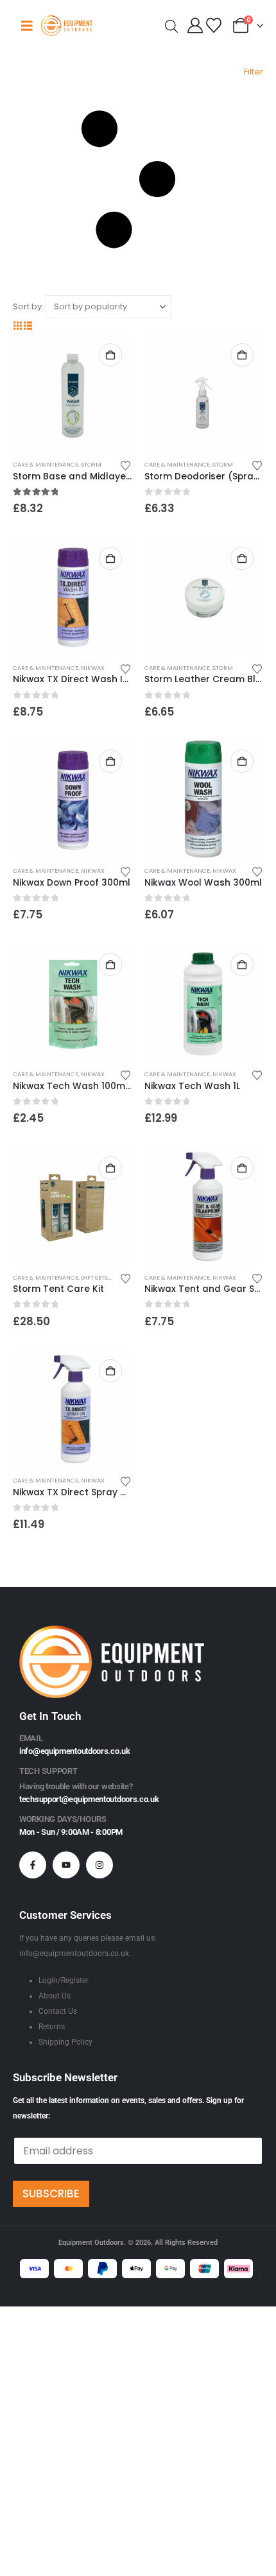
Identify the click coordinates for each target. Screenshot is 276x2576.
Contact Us (58, 2011)
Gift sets (94, 1277)
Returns (52, 2027)
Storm (91, 464)
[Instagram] (99, 1865)
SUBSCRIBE (51, 2194)
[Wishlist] (213, 26)
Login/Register (64, 1980)
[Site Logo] (67, 25)
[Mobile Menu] (27, 26)
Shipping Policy (65, 2042)
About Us (55, 1996)
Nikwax (93, 668)
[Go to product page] (72, 393)
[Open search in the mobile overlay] (171, 25)
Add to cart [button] (110, 355)
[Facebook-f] (33, 1865)
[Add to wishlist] (126, 465)
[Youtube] (66, 1865)
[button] (138, 180)
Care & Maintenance (46, 464)
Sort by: (28, 306)
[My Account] (195, 26)
